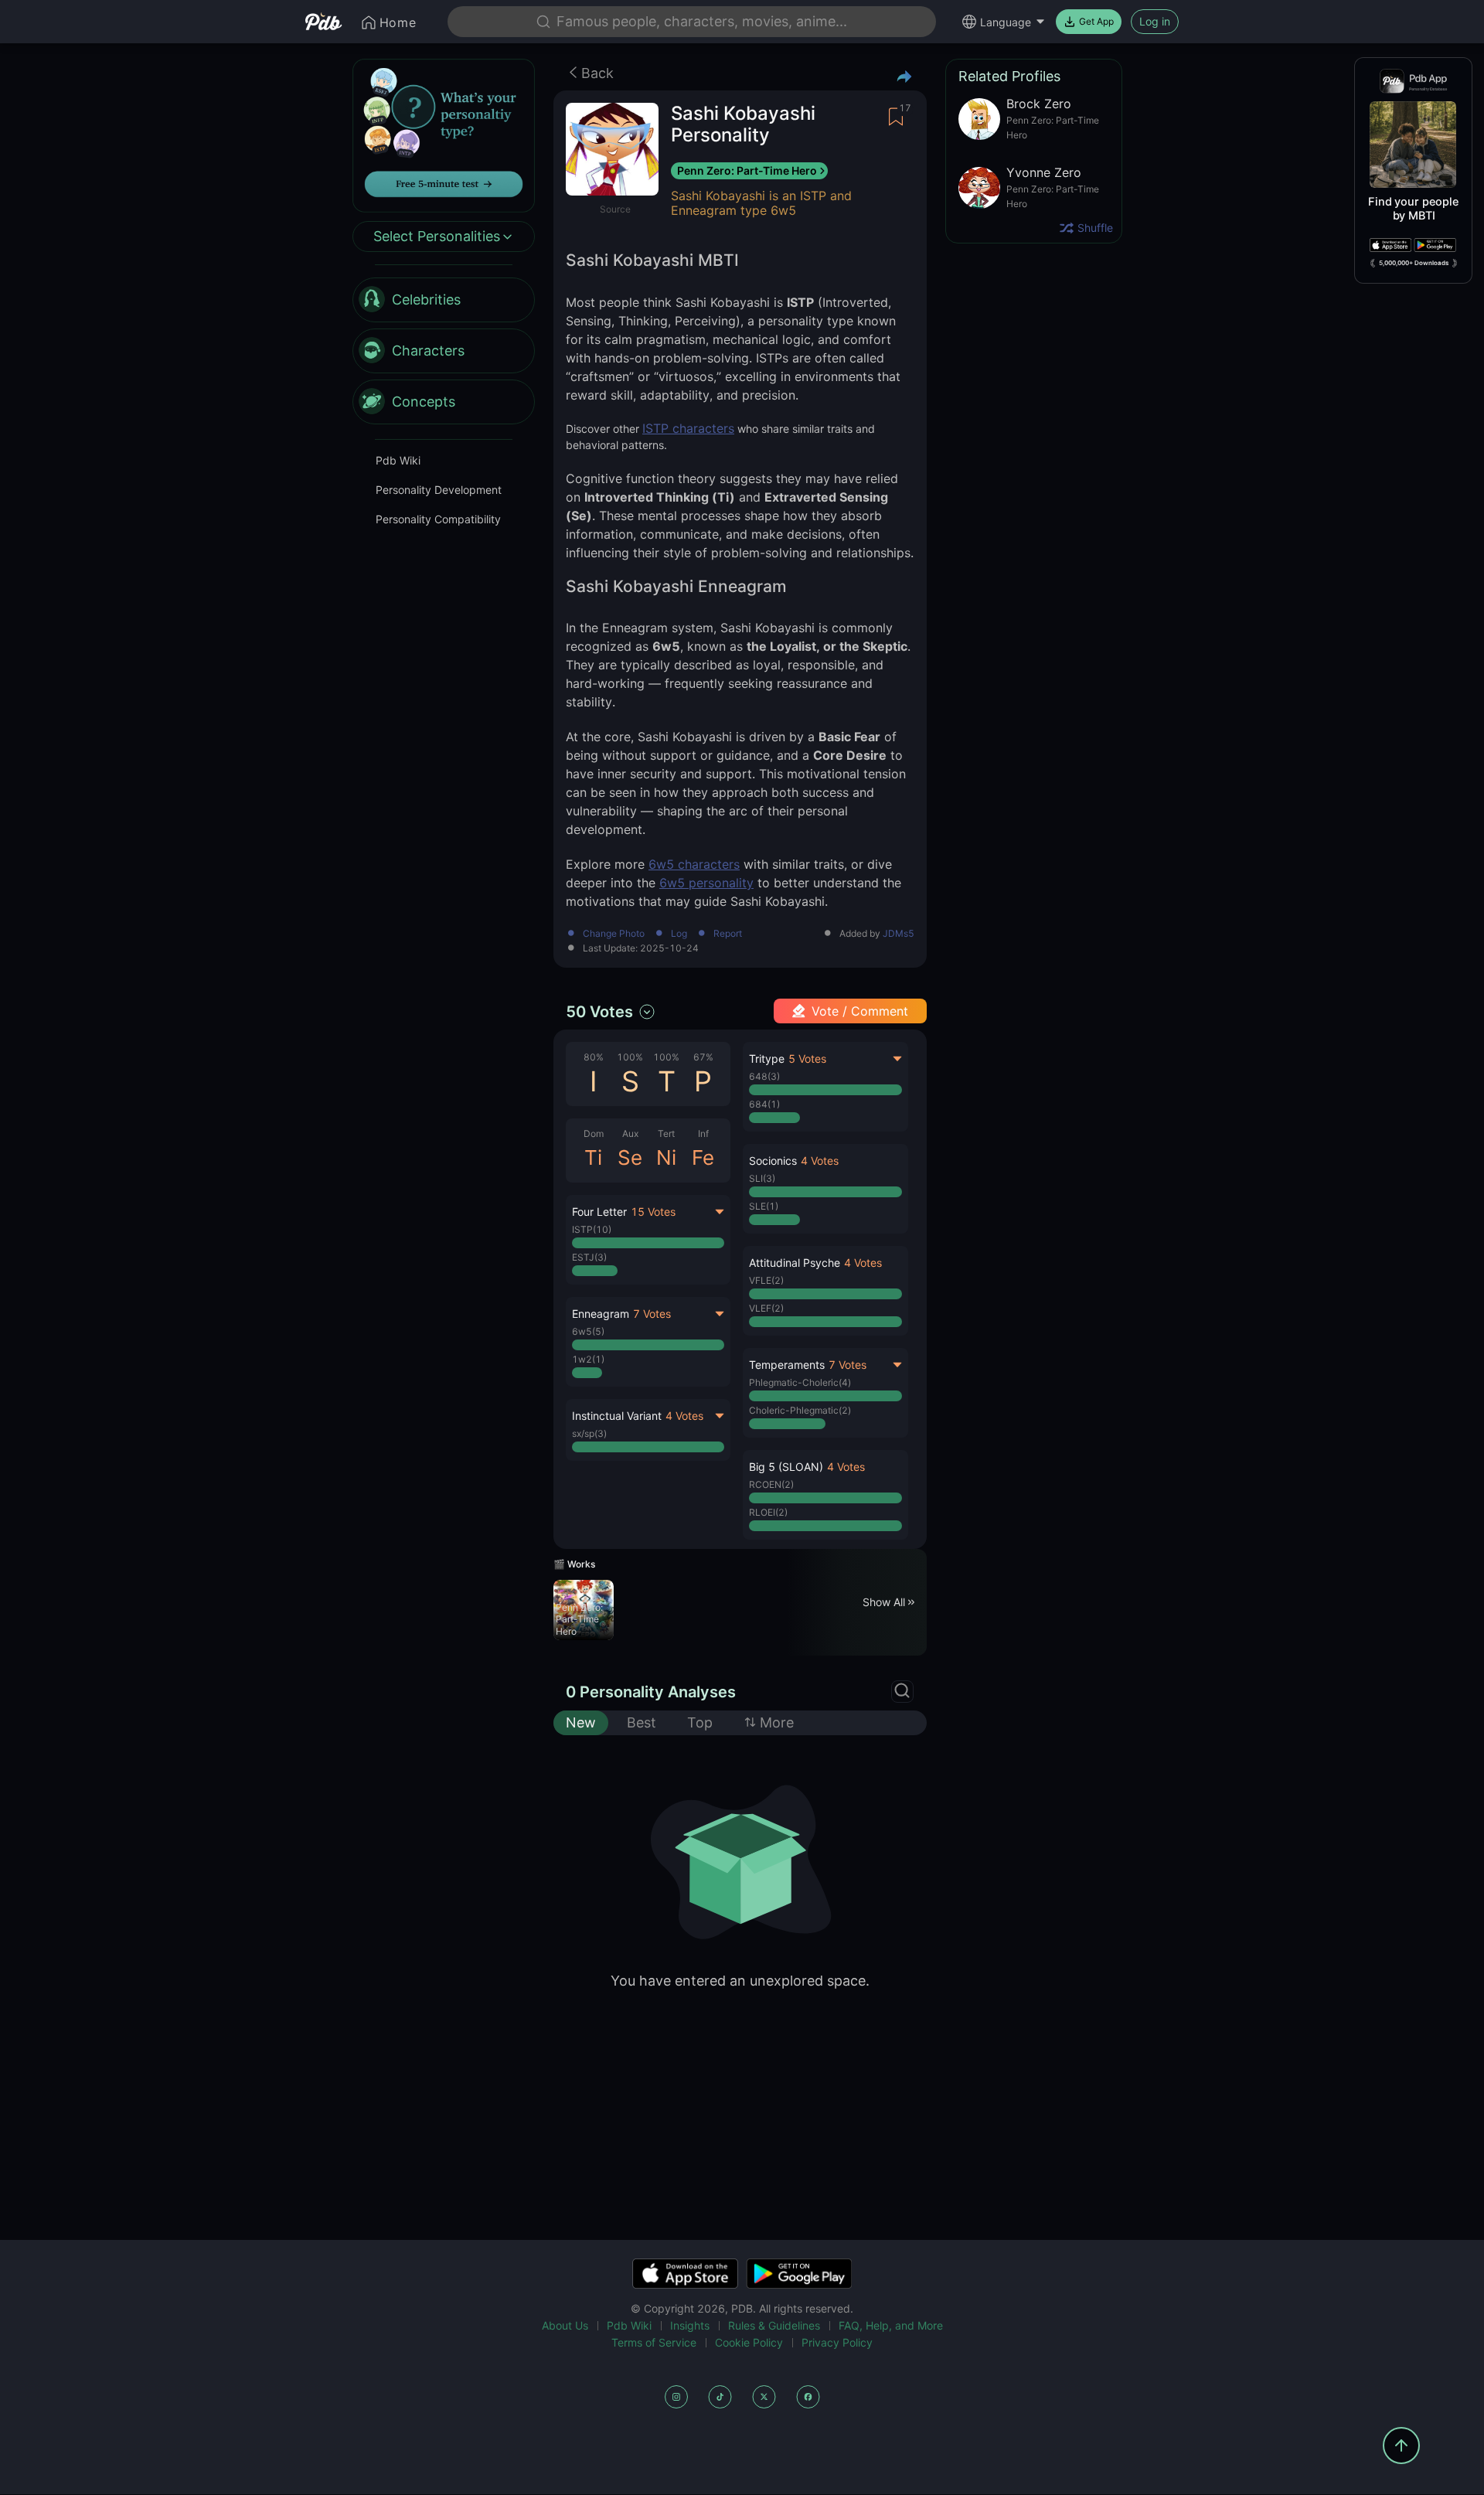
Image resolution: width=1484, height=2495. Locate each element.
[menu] (444, 352)
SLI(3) (762, 1178)
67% (703, 1057)
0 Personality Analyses (651, 1692)
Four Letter (599, 1212)
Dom (594, 1133)
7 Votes (652, 1314)
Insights (690, 2325)
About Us (565, 2325)
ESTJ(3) (589, 1257)
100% (630, 1057)
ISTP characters (688, 428)
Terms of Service (654, 2342)
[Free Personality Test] (444, 134)
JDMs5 (899, 934)
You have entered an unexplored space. (740, 1981)
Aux (630, 1133)
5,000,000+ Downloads (1414, 263)
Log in (1155, 21)
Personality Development (439, 490)
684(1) (764, 1104)
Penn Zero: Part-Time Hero (747, 170)
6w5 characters (694, 864)
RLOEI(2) (768, 1512)
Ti (593, 1157)
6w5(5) (588, 1331)
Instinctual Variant (617, 1416)
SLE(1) (764, 1206)
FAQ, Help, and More (891, 2325)
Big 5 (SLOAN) (786, 1467)
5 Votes (807, 1059)
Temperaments (787, 1365)
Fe (703, 1157)
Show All (884, 1602)
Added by (877, 934)
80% (594, 1057)
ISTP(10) (592, 1229)
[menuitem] (444, 301)
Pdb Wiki (398, 461)
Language (1006, 22)
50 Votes (599, 1012)
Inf (703, 1133)
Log (679, 934)
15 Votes (653, 1212)
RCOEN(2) (771, 1484)
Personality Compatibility (438, 520)
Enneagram (601, 1314)
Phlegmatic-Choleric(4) (800, 1382)
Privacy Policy (837, 2342)
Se (630, 1157)
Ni (666, 1157)
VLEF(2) (766, 1308)
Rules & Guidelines (774, 2325)
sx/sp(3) (589, 1433)
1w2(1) (588, 1359)
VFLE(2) (766, 1280)
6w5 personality (706, 883)
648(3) (764, 1076)
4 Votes (684, 1416)
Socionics (773, 1161)
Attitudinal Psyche (795, 1263)
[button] (825, 1189)
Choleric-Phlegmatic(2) (800, 1410)
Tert (666, 1133)
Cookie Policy (749, 2342)
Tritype (767, 1059)
